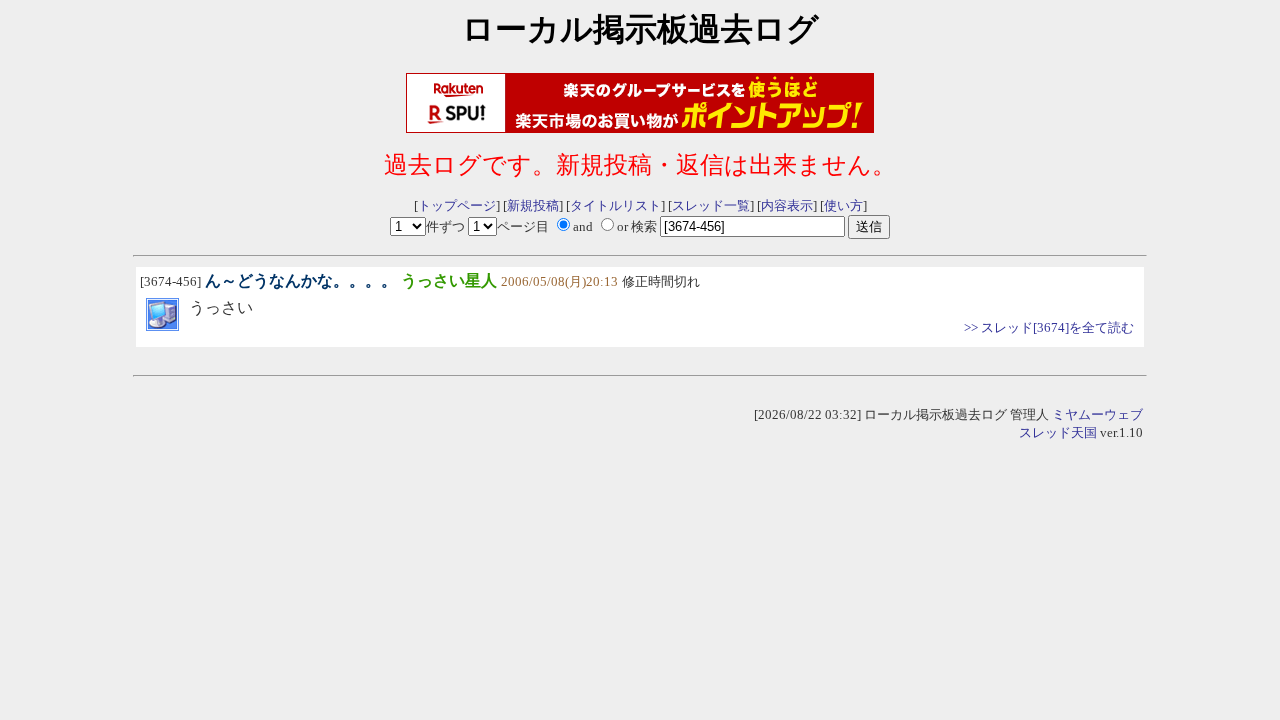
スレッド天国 (1058, 432)
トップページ (457, 205)
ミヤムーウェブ (1097, 414)
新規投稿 (533, 205)
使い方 (843, 205)
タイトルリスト (615, 205)
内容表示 (787, 205)
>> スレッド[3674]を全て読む (1049, 327)
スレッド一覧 (711, 205)
